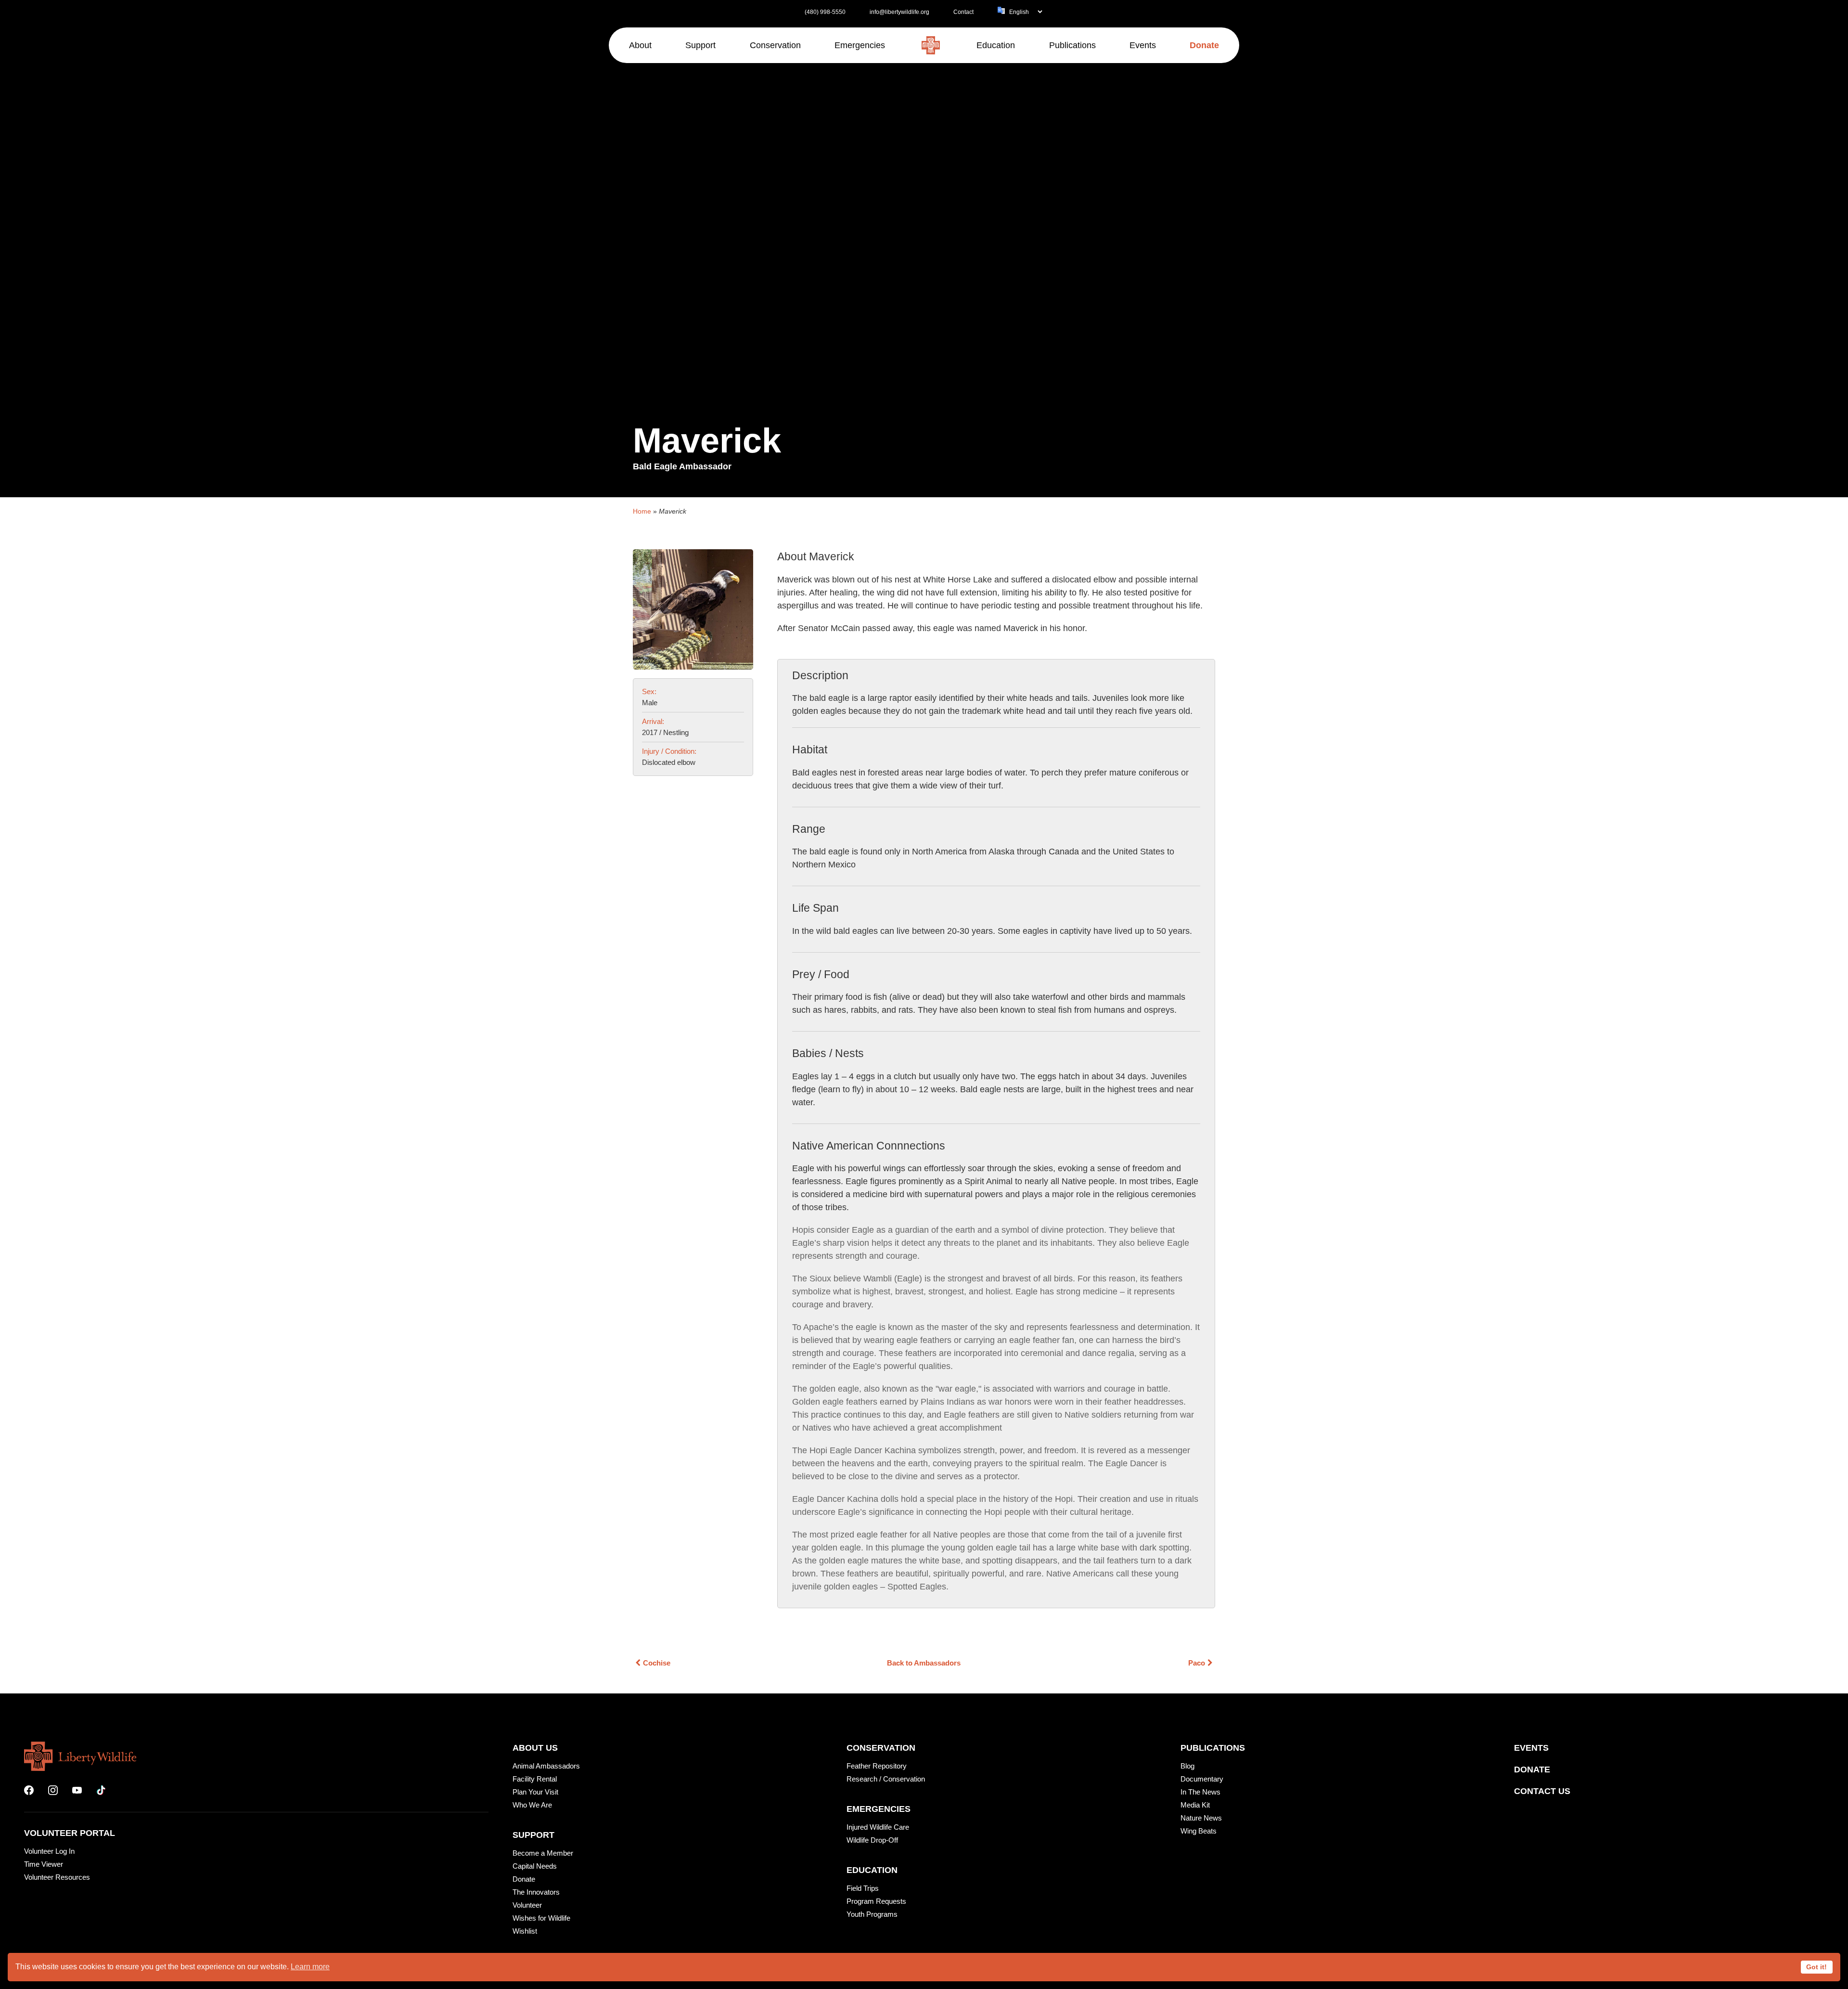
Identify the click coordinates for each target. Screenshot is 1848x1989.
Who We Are (532, 1805)
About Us (535, 1748)
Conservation (881, 1748)
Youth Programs (872, 1914)
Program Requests (876, 1901)
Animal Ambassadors (546, 1766)
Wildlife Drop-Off (872, 1840)
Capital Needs (535, 1866)
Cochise (657, 1663)
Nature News (1201, 1818)
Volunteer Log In (49, 1851)
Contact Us (1542, 1791)
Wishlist (525, 1931)
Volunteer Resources (57, 1877)
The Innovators (536, 1892)
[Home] (931, 45)
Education (872, 1870)
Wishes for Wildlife (541, 1918)
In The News (1200, 1792)
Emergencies (879, 1809)
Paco (1197, 1663)
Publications (1213, 1748)
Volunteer (527, 1905)
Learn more (310, 1967)
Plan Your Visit (535, 1792)
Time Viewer (44, 1864)
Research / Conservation (886, 1779)
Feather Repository (877, 1766)
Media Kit (1195, 1805)
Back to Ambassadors (924, 1663)
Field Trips (863, 1888)
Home (642, 511)
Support (533, 1835)
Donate (524, 1879)
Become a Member (543, 1853)
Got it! (1816, 1967)
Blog (1187, 1766)
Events (1531, 1748)
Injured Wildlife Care (878, 1827)
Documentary (1202, 1779)
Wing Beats (1199, 1831)
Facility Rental (535, 1779)
